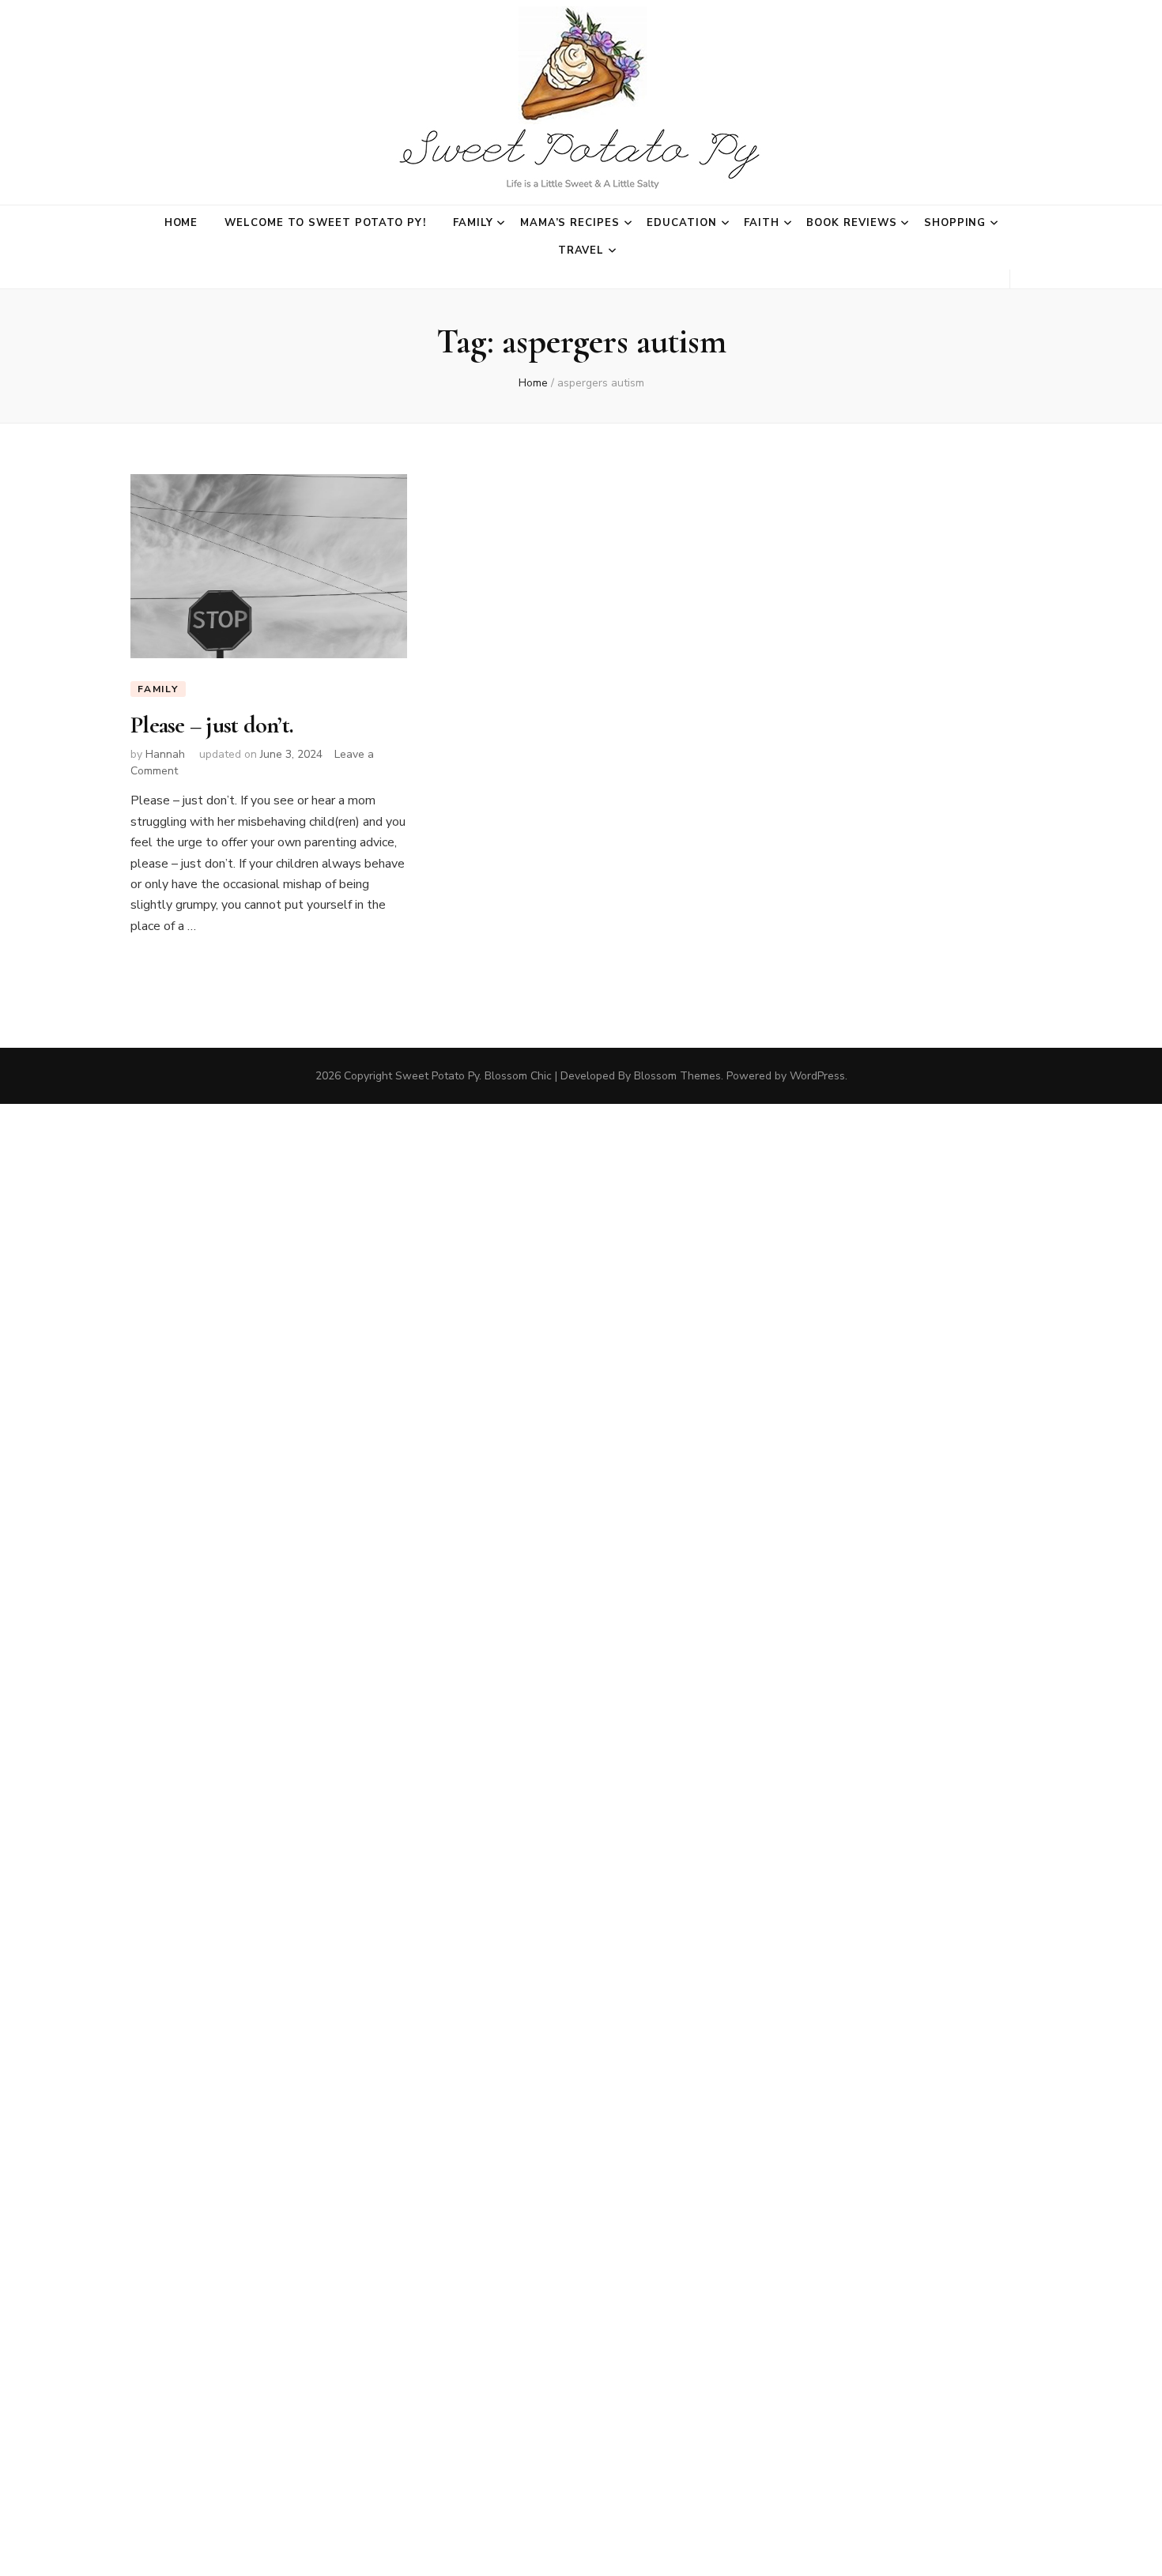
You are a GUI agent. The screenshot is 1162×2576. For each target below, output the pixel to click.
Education (682, 223)
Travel (581, 250)
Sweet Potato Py (437, 1076)
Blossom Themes (677, 1076)
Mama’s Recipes (570, 223)
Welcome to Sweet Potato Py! (325, 223)
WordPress (817, 1076)
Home (181, 223)
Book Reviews (852, 223)
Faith (762, 223)
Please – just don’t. (212, 725)
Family (473, 223)
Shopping (955, 223)
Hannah (165, 754)
